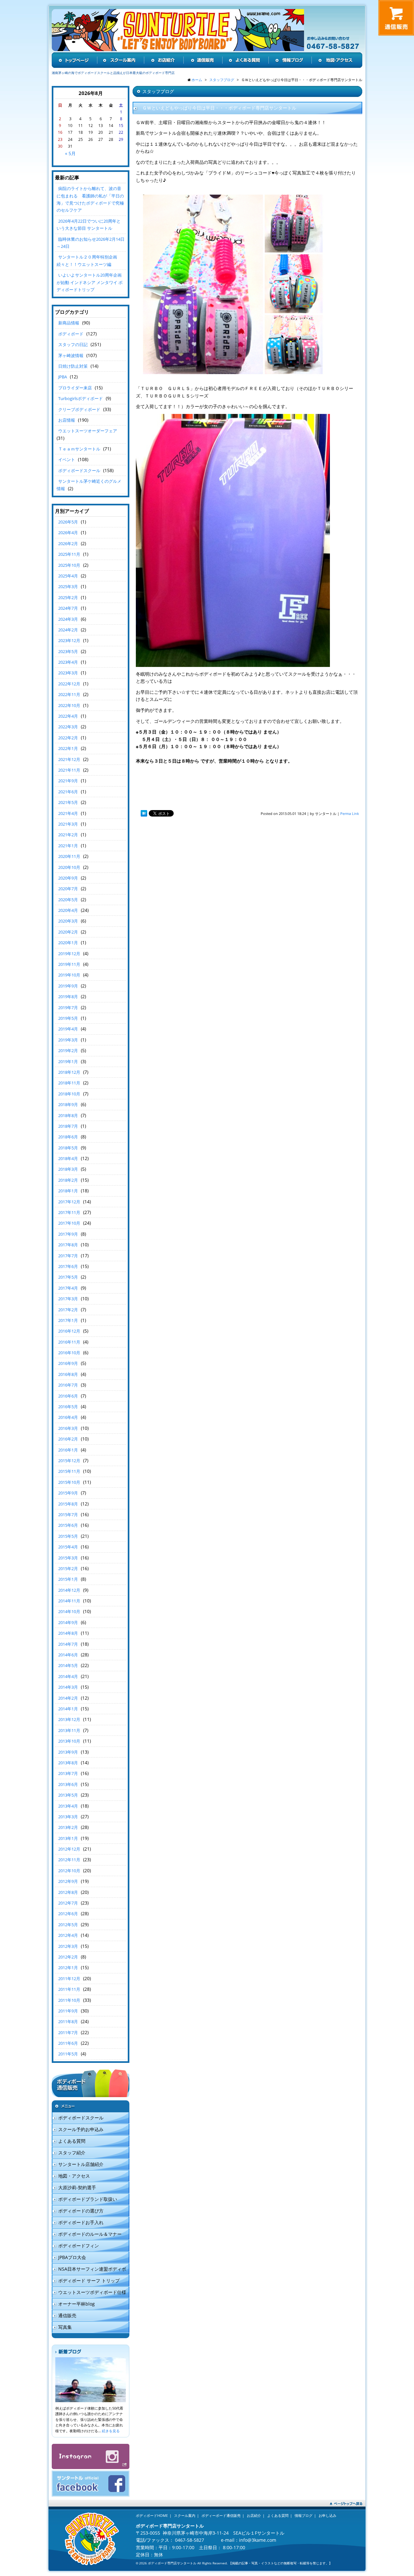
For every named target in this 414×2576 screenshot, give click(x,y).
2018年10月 (69, 1094)
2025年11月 (69, 554)
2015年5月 (68, 1536)
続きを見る (111, 2431)
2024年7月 (68, 608)
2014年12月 (69, 1590)
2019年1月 (68, 1061)
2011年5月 (68, 2054)
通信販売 (67, 2315)
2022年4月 (68, 716)
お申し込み (327, 2515)
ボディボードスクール (79, 470)
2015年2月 (68, 1568)
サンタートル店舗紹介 (81, 2164)
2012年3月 (68, 1946)
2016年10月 (69, 1353)
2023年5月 (68, 651)
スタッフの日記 (73, 344)
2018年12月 (69, 1072)
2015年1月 (68, 1579)
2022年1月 (68, 748)
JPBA (63, 377)
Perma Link (350, 813)
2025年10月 (69, 565)
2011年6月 (68, 2043)
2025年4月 (68, 576)
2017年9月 (68, 1234)
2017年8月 (68, 1245)
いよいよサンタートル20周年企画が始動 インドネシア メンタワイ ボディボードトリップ (90, 282)
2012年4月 (68, 1935)
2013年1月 (68, 1838)
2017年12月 (69, 1202)
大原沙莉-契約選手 (77, 2187)
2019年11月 (69, 964)
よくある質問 (72, 2141)
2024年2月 (68, 630)
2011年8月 (68, 2022)
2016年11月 (69, 1342)
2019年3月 (68, 1040)
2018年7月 (68, 1126)
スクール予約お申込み (81, 2129)
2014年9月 (68, 1622)
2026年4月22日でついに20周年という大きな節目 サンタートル (89, 225)
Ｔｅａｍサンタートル (79, 449)
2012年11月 (69, 1860)
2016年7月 (68, 1385)
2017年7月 (68, 1256)
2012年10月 (69, 1871)
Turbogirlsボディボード (81, 398)
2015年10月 (69, 1482)
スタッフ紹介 (72, 2153)
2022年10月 (69, 705)
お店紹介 (254, 2515)
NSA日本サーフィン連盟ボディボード (89, 2270)
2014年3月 (68, 1687)
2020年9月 (68, 878)
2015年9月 (68, 1493)
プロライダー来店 (75, 388)
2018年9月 (68, 1104)
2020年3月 (68, 921)
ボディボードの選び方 (81, 2211)
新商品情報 (69, 323)
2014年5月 (68, 1665)
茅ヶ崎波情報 (71, 355)
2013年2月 (68, 1827)
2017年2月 (68, 1310)
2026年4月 (68, 533)
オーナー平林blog (76, 2304)
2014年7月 (68, 1644)
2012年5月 (68, 1925)
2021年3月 (68, 824)
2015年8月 (68, 1504)
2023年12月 (69, 640)
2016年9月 (68, 1363)
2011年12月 (69, 1979)
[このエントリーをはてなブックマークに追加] (144, 813)
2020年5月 (68, 900)
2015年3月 (68, 1558)
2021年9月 (68, 781)
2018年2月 (68, 1180)
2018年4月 (68, 1158)
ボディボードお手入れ (81, 2222)
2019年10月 (69, 975)
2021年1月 (68, 846)
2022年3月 (68, 727)
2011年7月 (68, 2032)
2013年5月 (68, 1795)
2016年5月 (68, 1407)
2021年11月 (69, 770)
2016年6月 (68, 1396)
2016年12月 (69, 1331)
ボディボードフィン (79, 2246)
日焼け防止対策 (73, 366)
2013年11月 (69, 1730)
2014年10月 (69, 1611)
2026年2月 (68, 544)
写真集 (65, 2327)
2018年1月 (68, 1191)
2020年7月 (68, 889)
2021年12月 (69, 759)
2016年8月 (68, 1374)
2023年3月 (68, 673)
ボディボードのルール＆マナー (90, 2234)
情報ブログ (304, 2515)
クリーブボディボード (79, 409)
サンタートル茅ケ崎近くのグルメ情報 (89, 485)
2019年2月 (68, 1050)
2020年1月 (68, 943)
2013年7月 (68, 1773)
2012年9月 (68, 1881)
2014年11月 (69, 1601)
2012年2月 (68, 1957)
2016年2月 (68, 1439)
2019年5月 (68, 1018)
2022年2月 (68, 738)
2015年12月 (69, 1461)
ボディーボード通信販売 (221, 2515)
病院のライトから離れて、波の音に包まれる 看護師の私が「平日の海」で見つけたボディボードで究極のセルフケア (90, 199)
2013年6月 (68, 1784)
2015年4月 (68, 1547)
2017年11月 (69, 1212)
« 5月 (70, 153)
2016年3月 (68, 1428)
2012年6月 (68, 1914)
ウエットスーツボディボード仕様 (92, 2292)
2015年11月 (69, 1471)
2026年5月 (68, 522)
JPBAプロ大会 (72, 2257)
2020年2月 (68, 932)
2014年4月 (68, 1676)
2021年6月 (68, 792)
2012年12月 (69, 1849)
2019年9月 (68, 986)
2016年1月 (68, 1450)
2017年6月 (68, 1266)
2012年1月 (68, 1968)
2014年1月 (68, 1709)
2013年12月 (69, 1719)
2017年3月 (68, 1299)
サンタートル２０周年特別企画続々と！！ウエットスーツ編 (87, 260)
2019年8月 (68, 997)
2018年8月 (68, 1115)
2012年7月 (68, 1903)
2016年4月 (68, 1417)
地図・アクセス (74, 2176)
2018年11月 (69, 1083)
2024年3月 (68, 619)
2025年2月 (68, 597)
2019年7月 (68, 1008)
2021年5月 (68, 802)
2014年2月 (68, 1698)
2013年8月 (68, 1763)
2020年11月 (69, 856)
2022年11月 (69, 694)
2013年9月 (68, 1752)
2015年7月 (68, 1515)
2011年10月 (69, 2000)
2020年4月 (68, 910)
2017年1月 (68, 1320)
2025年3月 (68, 586)
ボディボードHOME (152, 2515)
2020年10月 (69, 867)
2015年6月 (68, 1525)
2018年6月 (68, 1137)
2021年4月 (68, 813)
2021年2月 (68, 835)
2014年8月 (68, 1633)
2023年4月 (68, 662)
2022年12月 (69, 684)
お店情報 (67, 420)
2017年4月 (68, 1288)
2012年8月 (68, 1892)
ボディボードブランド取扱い (88, 2199)
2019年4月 (68, 1029)
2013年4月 (68, 1806)
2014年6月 (68, 1655)
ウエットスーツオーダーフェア (88, 431)
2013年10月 (69, 1741)
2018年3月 (68, 1169)
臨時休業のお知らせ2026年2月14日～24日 (91, 243)
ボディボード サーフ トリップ (89, 2280)
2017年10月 (69, 1223)
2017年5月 (68, 1277)
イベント (67, 459)
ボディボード (71, 334)
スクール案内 (185, 2515)
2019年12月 (69, 954)
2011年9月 (68, 2011)
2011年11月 (69, 1989)
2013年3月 (68, 1817)
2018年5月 (68, 1148)
